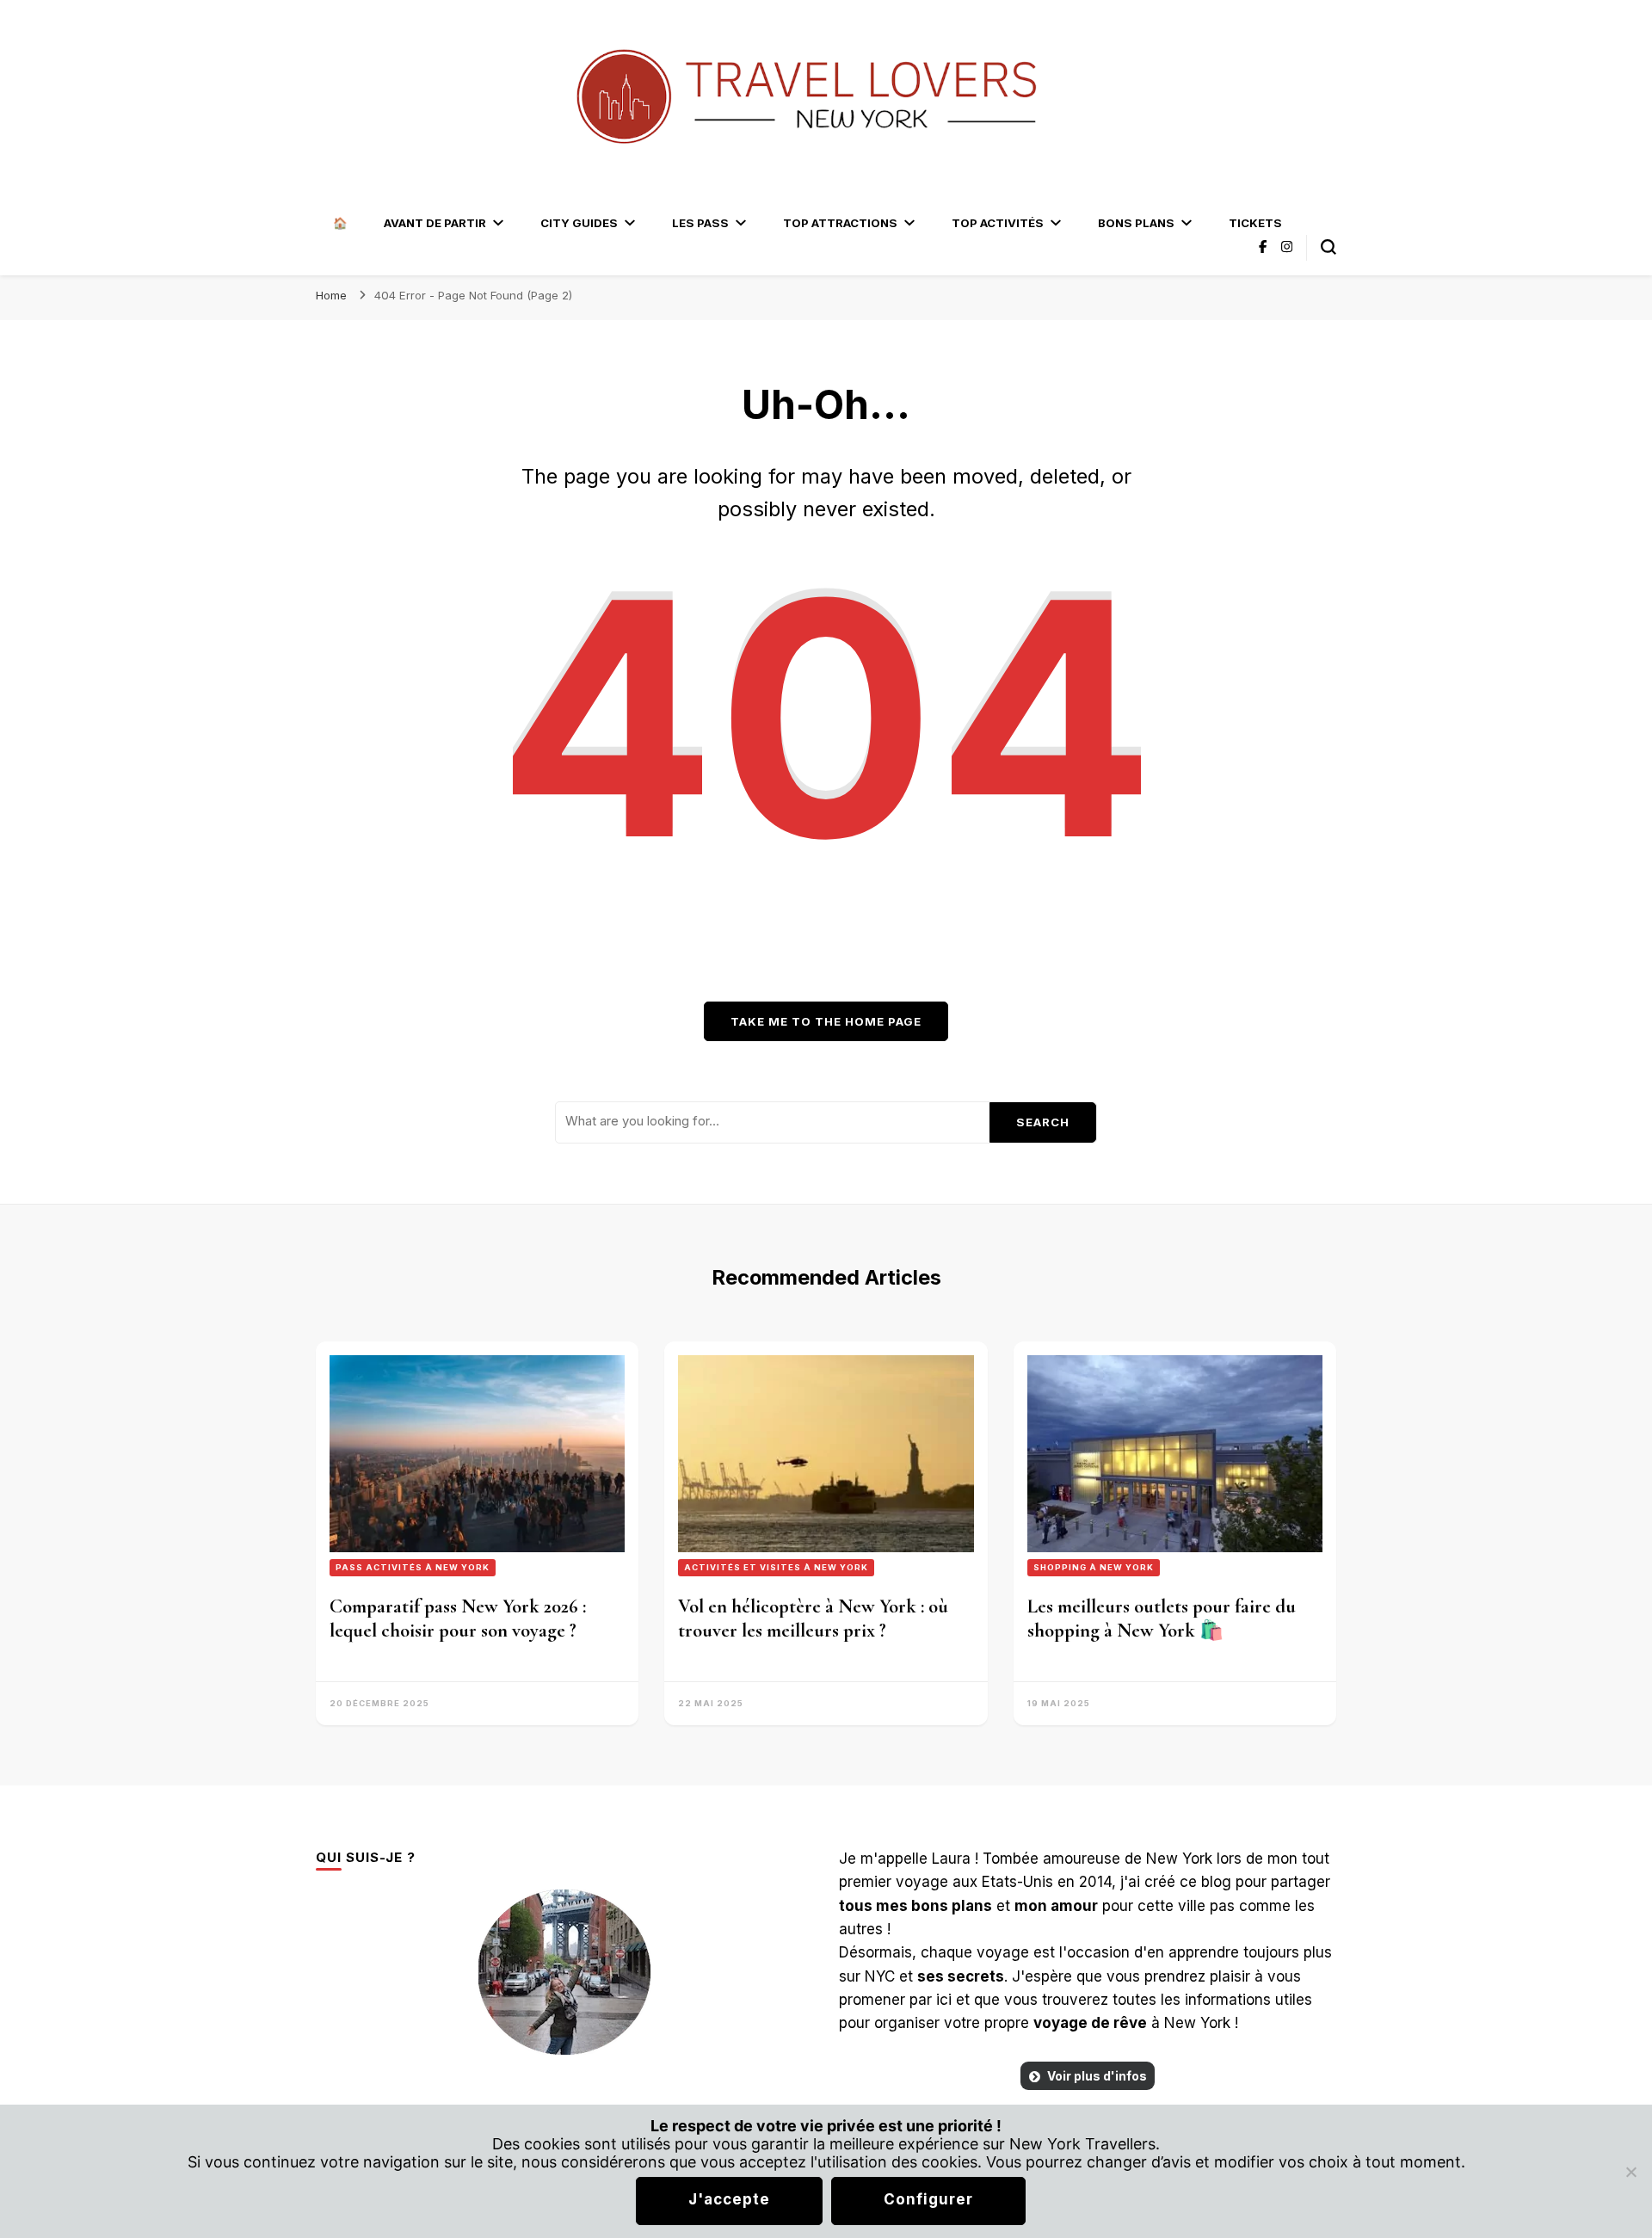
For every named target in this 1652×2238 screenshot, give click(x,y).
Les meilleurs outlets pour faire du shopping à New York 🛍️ (1162, 1618)
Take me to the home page (826, 1021)
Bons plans (1136, 223)
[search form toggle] (1328, 247)
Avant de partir (435, 223)
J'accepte (729, 2199)
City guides (579, 223)
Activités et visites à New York (776, 1567)
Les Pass (700, 223)
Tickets (1255, 223)
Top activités (998, 223)
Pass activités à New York (413, 1567)
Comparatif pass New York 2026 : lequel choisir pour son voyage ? (458, 1618)
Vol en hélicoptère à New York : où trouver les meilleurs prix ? (813, 1618)
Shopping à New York (1094, 1567)
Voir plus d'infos (1097, 2076)
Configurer (928, 2199)
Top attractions (840, 223)
